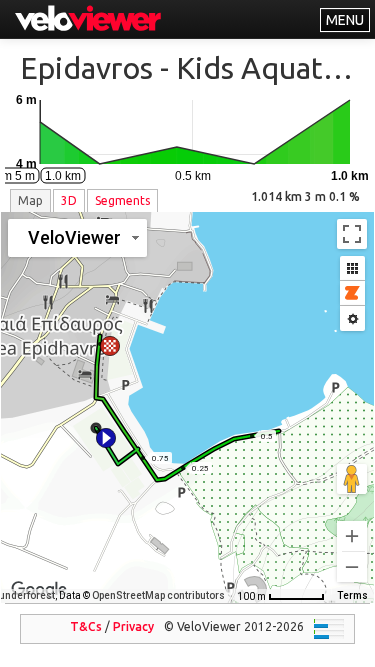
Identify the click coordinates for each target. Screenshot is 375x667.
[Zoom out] (352, 567)
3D (69, 200)
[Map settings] (352, 318)
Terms (352, 595)
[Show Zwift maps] (352, 293)
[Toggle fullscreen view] (352, 234)
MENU (345, 20)
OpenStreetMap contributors (158, 595)
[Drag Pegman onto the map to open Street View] (352, 479)
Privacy (133, 626)
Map (30, 200)
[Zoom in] (352, 536)
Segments (122, 200)
